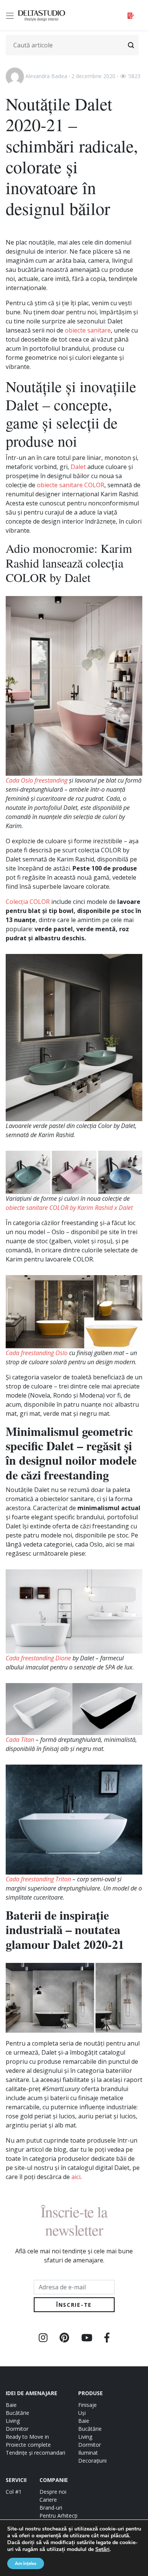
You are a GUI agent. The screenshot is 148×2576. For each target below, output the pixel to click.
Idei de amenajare (31, 2393)
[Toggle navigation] (11, 16)
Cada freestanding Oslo (37, 1353)
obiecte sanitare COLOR (71, 485)
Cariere (48, 2500)
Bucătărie (17, 2413)
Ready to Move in (27, 2437)
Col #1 (14, 2492)
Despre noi (53, 2492)
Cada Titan (20, 1740)
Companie (54, 2480)
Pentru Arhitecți (58, 2516)
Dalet (78, 467)
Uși (82, 2413)
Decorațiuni (92, 2461)
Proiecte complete (28, 2445)
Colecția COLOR (28, 902)
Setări (102, 2549)
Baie (11, 2405)
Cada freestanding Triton (38, 1879)
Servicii (16, 2480)
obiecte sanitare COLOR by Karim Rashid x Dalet (69, 1208)
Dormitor (17, 2429)
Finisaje (87, 2405)
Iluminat (88, 2453)
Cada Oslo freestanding (37, 780)
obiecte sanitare (88, 330)
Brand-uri (51, 2508)
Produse (91, 2393)
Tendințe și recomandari (35, 2453)
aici (76, 2177)
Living (13, 2421)
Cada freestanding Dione (38, 1658)
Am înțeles (26, 2563)
